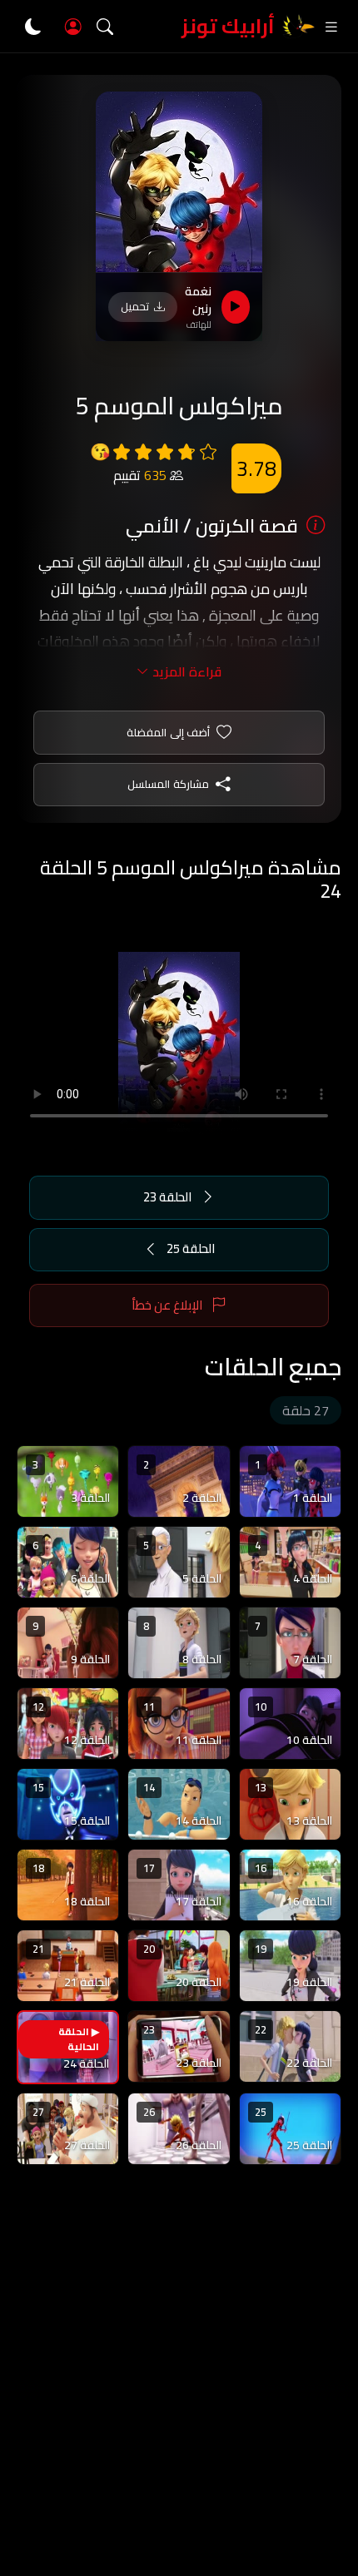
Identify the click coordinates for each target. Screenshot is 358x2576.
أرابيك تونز (228, 26)
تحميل (135, 306)
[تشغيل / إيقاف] (236, 307)
